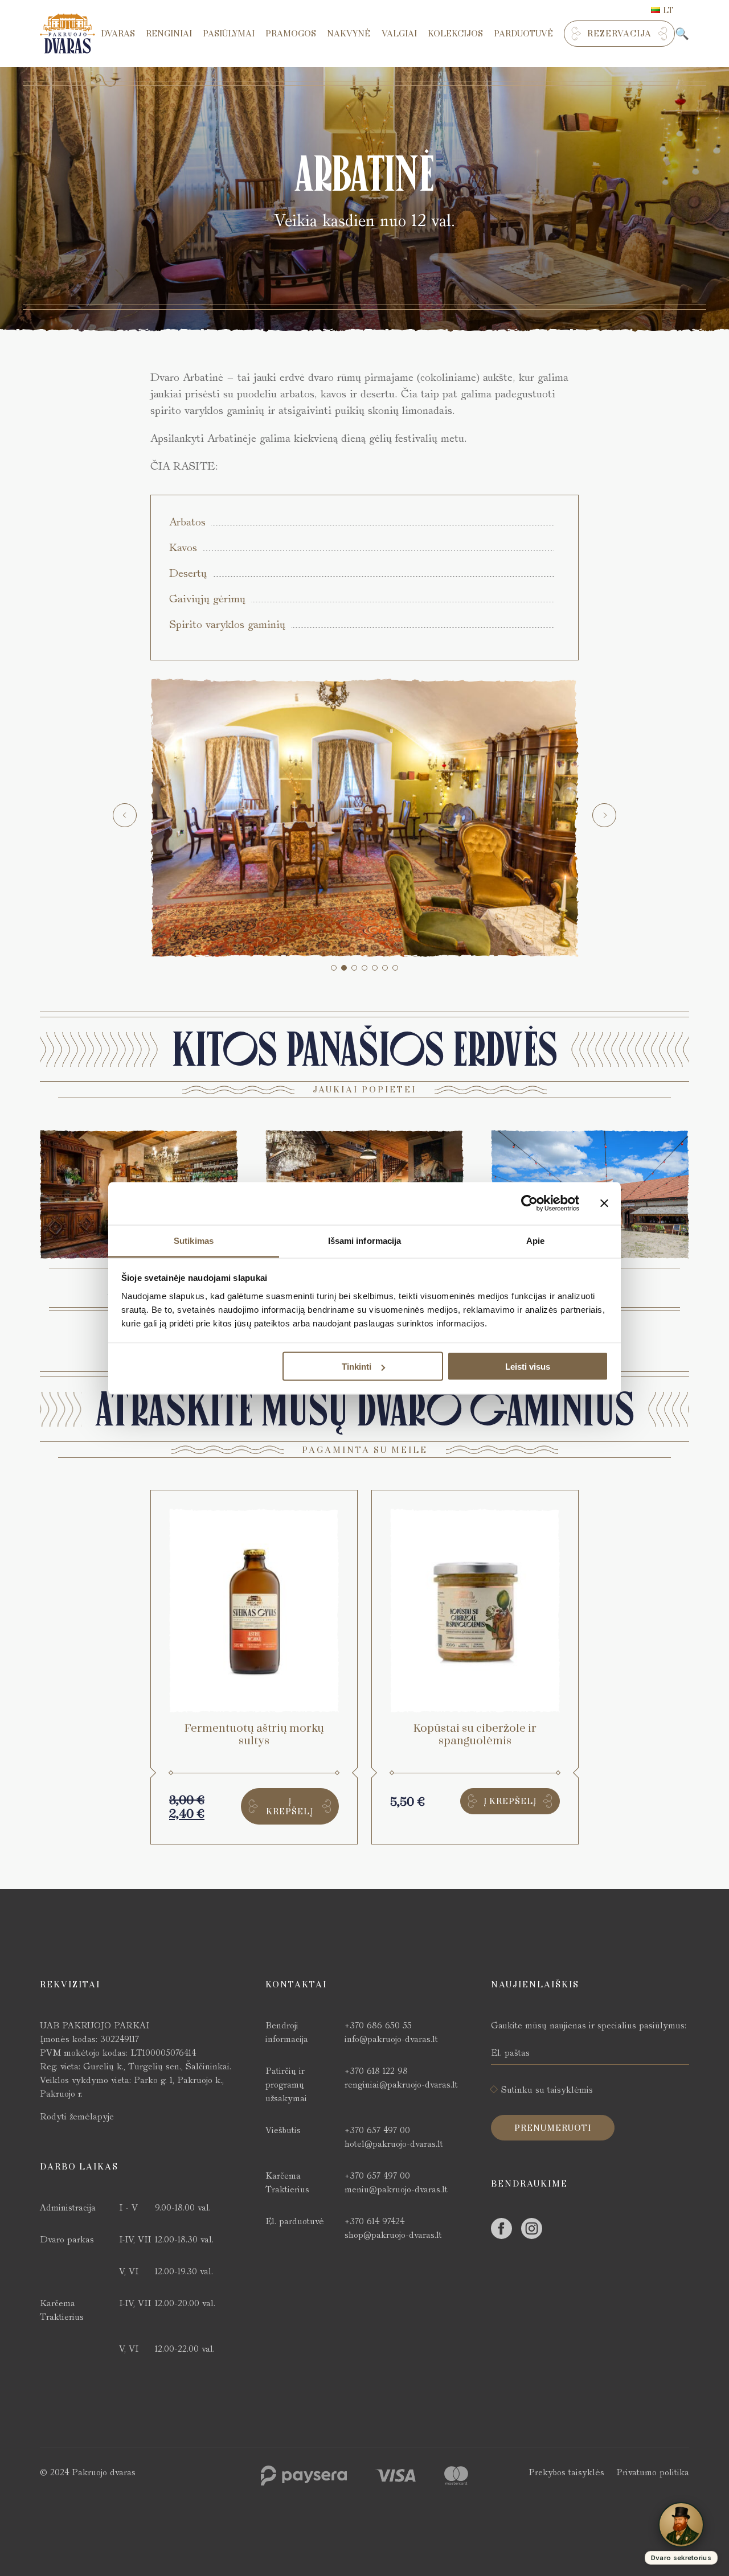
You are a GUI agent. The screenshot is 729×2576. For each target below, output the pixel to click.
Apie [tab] (535, 1240)
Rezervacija (619, 34)
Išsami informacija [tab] (365, 1240)
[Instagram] (532, 2228)
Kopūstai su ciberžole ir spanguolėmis (475, 1735)
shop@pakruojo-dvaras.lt (393, 2235)
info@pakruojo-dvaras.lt (391, 2039)
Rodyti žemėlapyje (77, 2116)
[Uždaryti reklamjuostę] (604, 1203)
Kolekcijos (455, 34)
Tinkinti (357, 1367)
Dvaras (118, 34)
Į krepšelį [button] (290, 1806)
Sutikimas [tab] (194, 1240)
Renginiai (169, 34)
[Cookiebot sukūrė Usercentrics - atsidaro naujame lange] (529, 1203)
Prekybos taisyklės (566, 2472)
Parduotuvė (523, 34)
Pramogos (291, 34)
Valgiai (399, 34)
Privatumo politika (653, 2472)
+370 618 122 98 (376, 2071)
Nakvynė (349, 34)
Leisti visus (528, 1367)
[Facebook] (501, 2228)
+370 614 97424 (374, 2221)
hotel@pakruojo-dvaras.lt (394, 2144)
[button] (334, 968)
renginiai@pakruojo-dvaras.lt (401, 2084)
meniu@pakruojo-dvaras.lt (396, 2189)
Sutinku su (547, 2090)
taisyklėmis (570, 2090)
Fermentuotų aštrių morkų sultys (254, 1735)
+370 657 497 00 (377, 2130)
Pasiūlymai (229, 34)
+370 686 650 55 (378, 2025)
